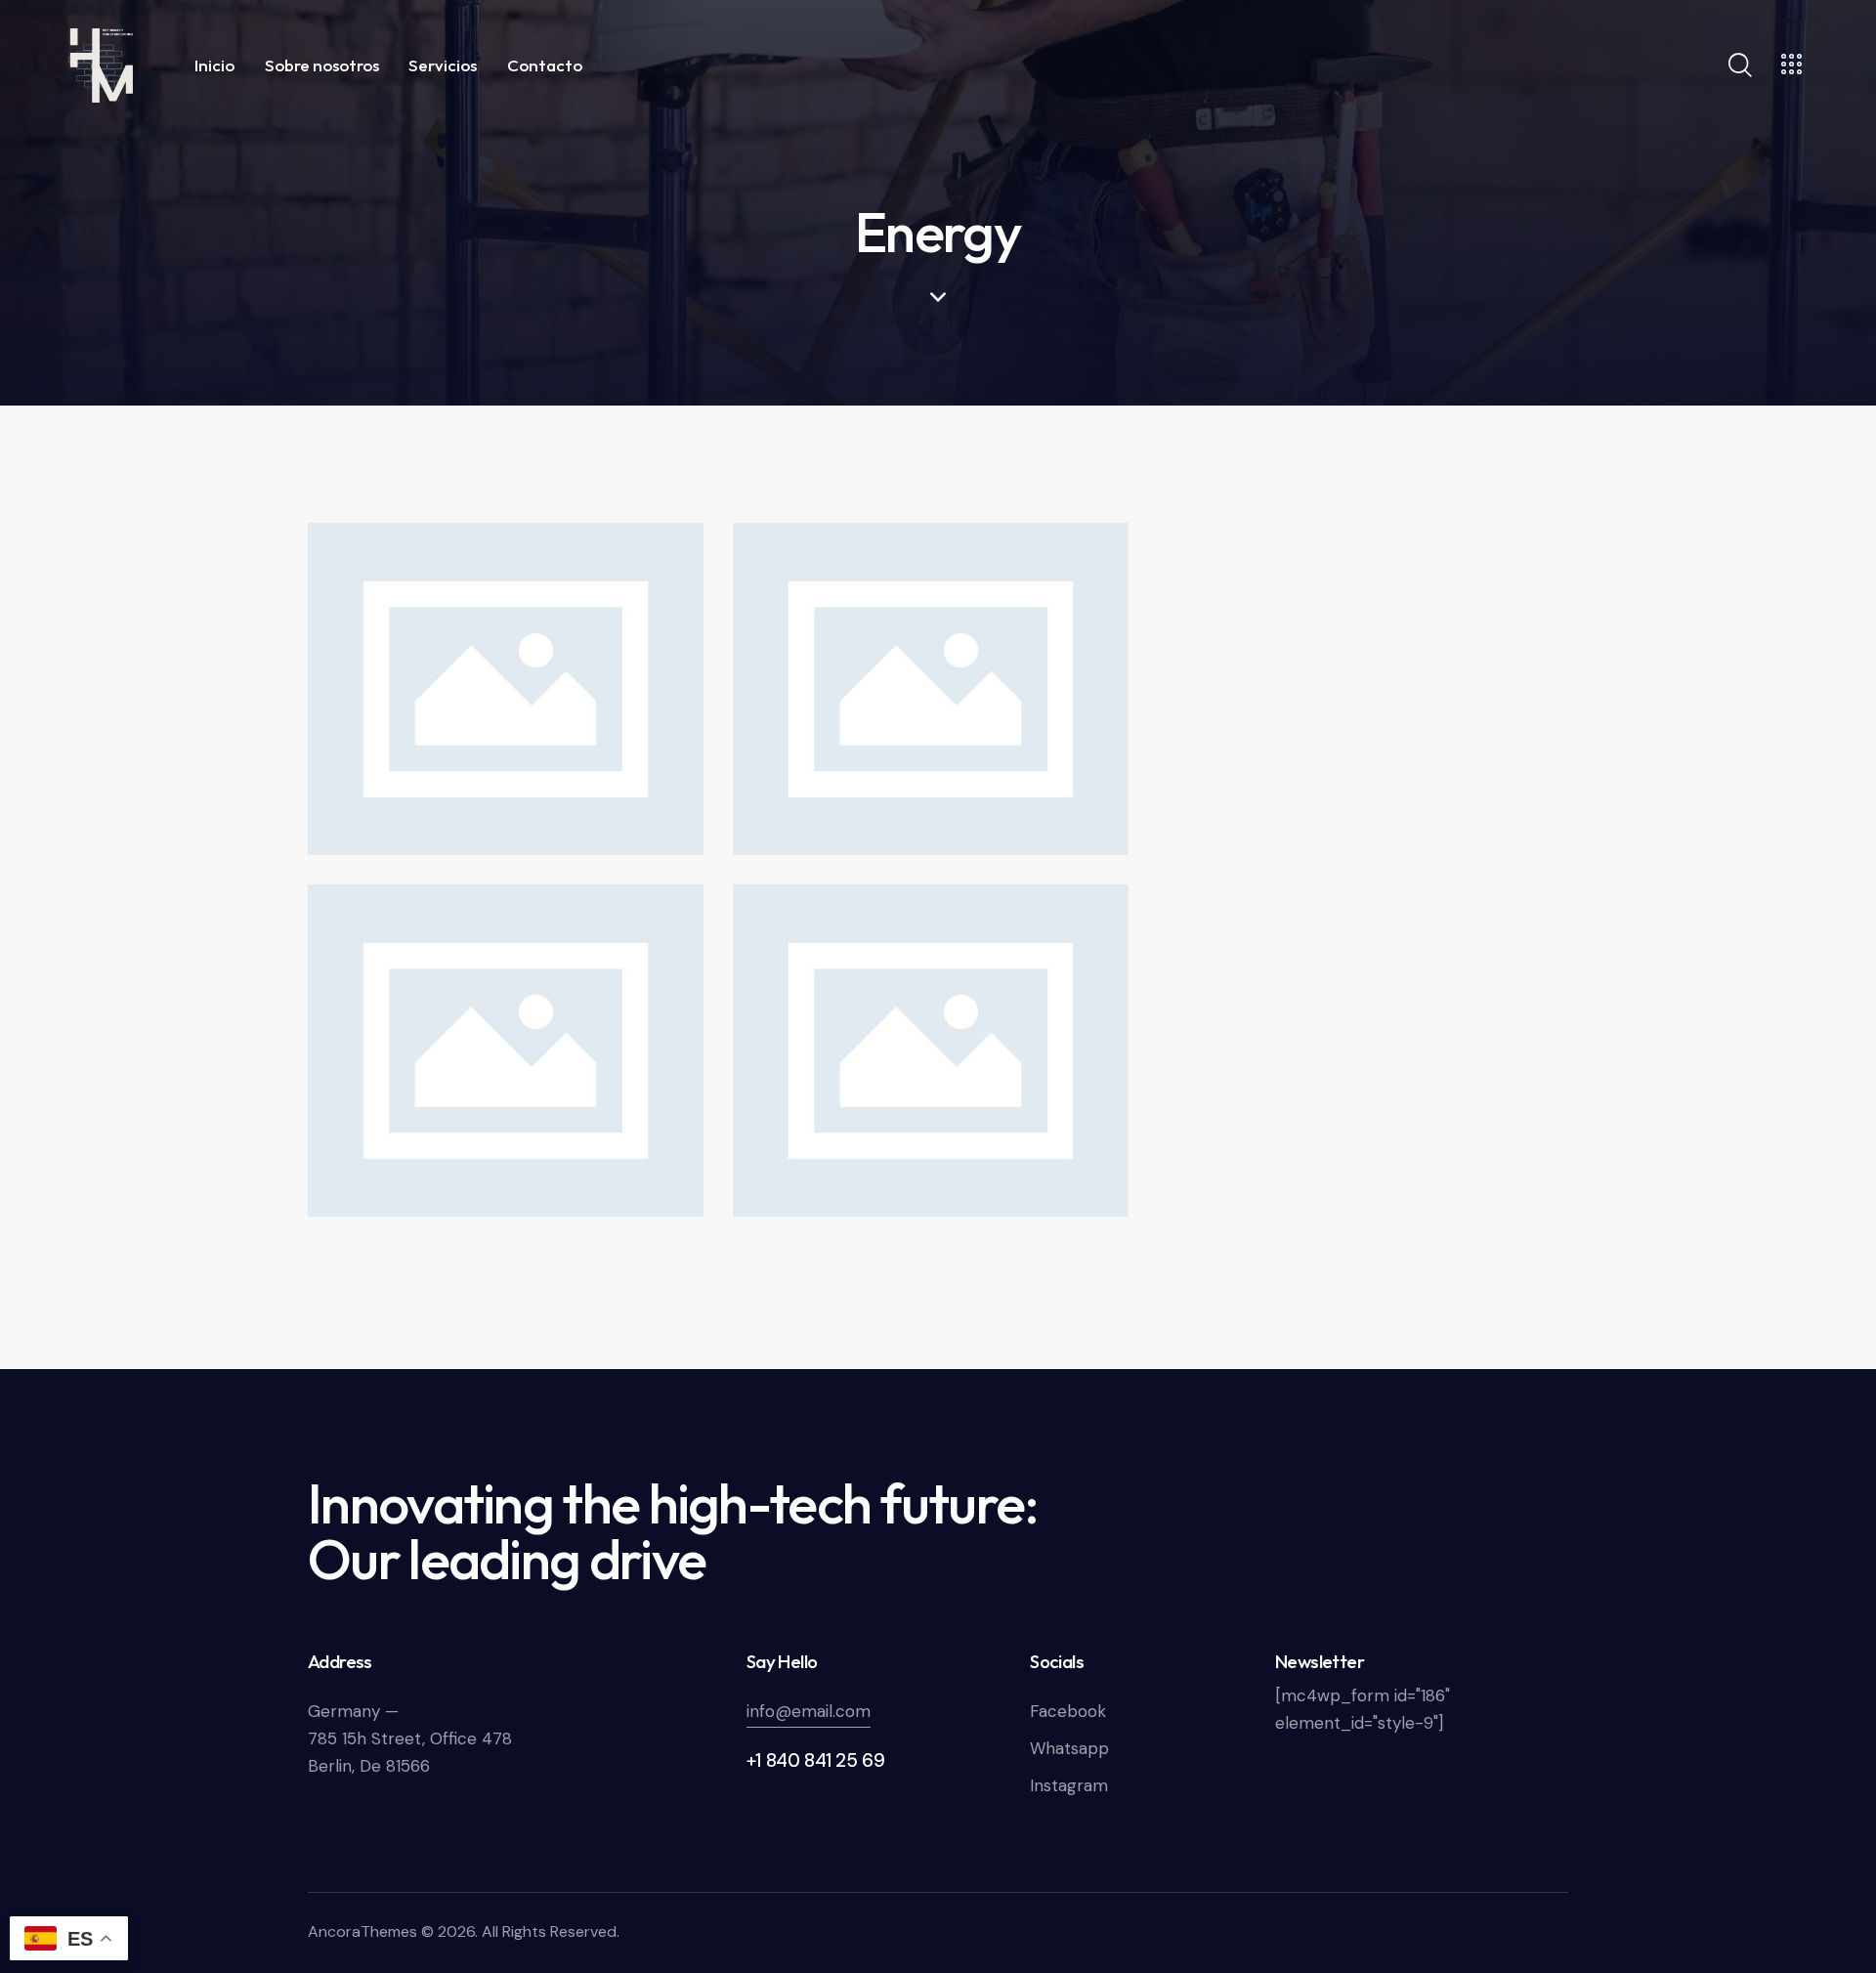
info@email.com (809, 1711)
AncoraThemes (362, 1931)
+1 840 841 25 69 (816, 1760)
